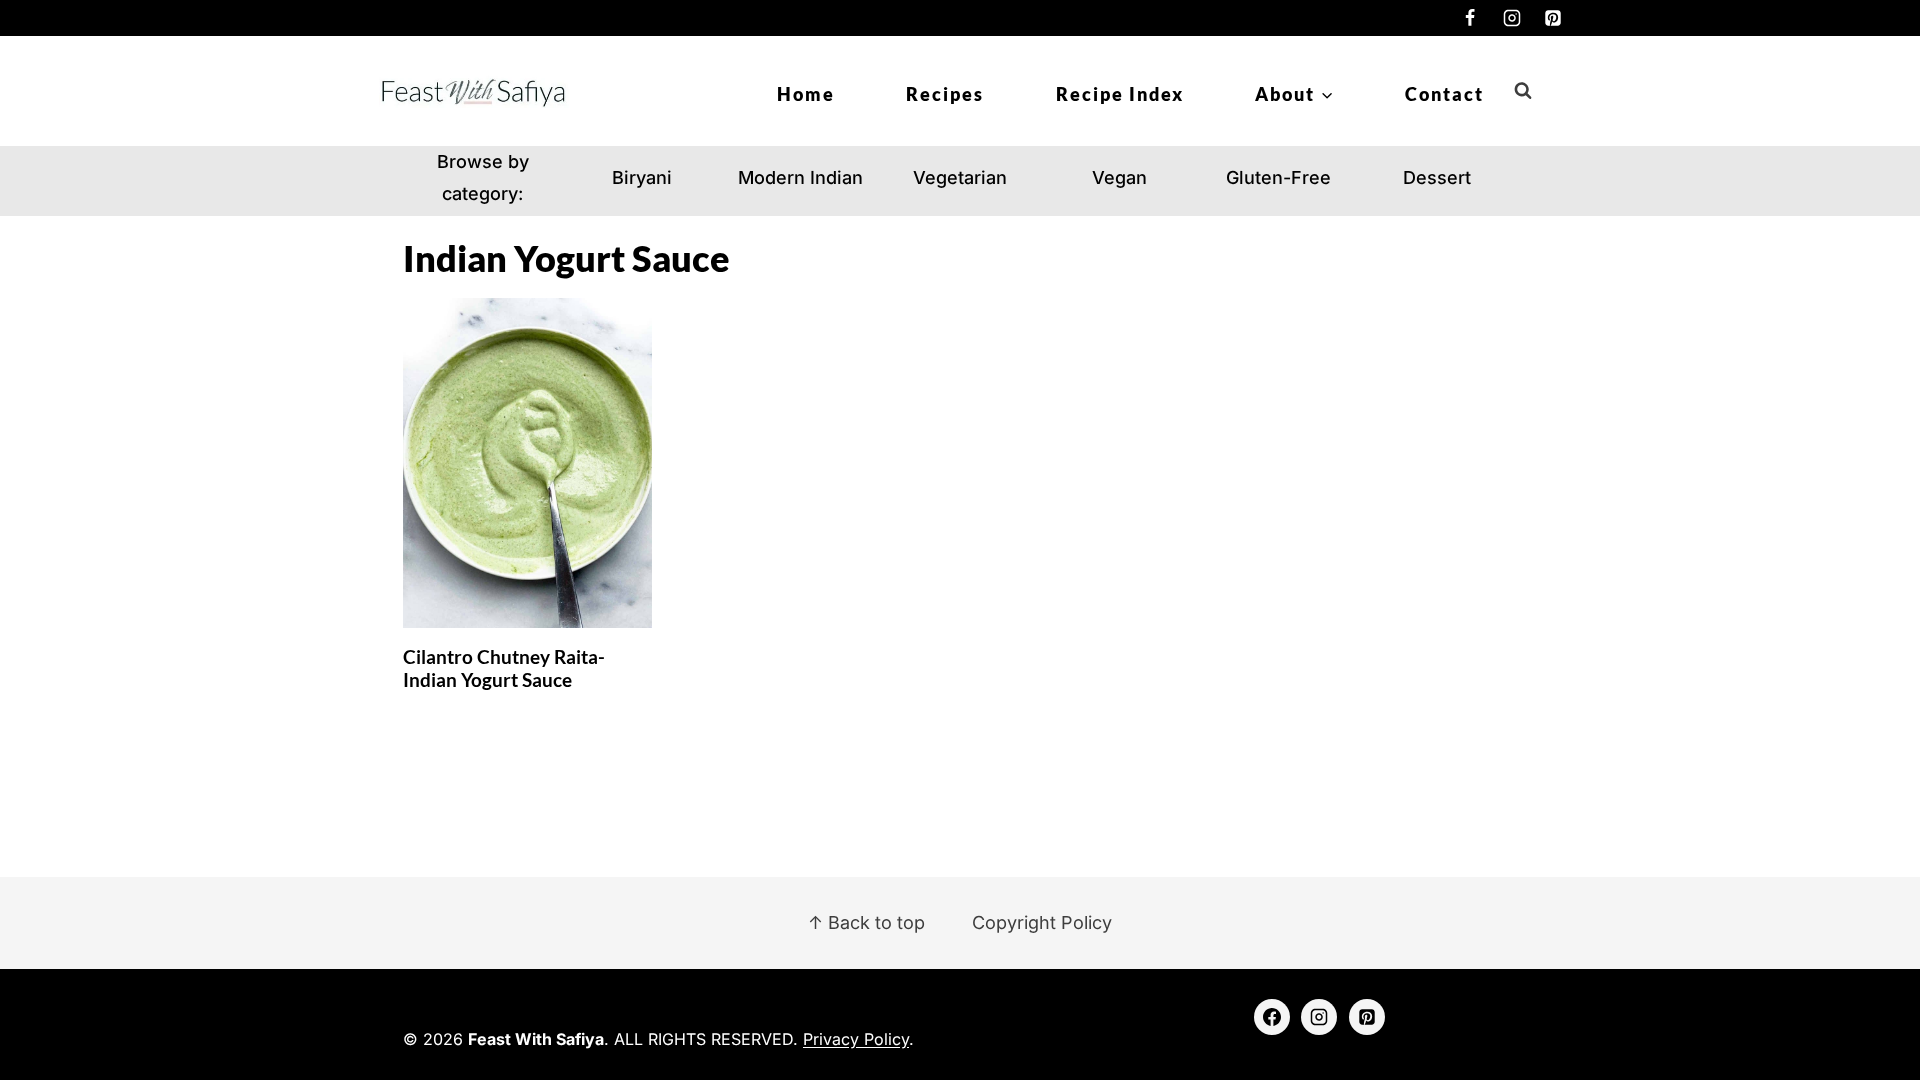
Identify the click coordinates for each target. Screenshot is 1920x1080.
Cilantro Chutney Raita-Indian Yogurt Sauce (504, 668)
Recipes (945, 94)
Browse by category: (483, 177)
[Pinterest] (1553, 18)
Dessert (1437, 177)
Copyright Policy (1042, 922)
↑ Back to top (866, 922)
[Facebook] (1470, 18)
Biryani (642, 177)
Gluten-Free (1278, 177)
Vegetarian (960, 177)
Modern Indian (800, 177)
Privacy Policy (856, 1039)
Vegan (1119, 177)
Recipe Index (1120, 94)
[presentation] (527, 463)
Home (806, 94)
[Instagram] (1512, 18)
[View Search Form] (1523, 91)
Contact (1444, 94)
